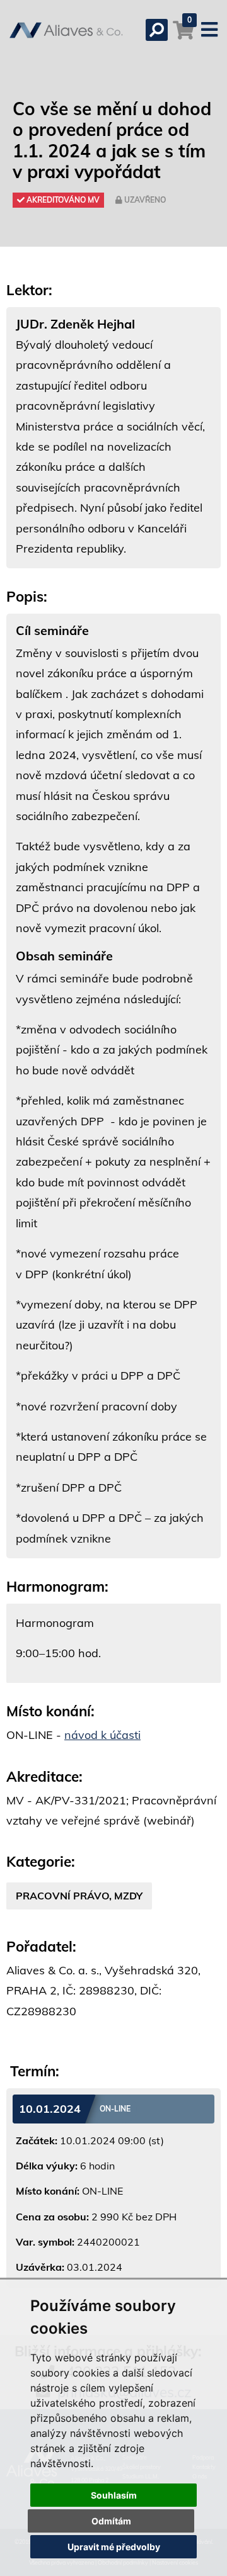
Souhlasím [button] (114, 2495)
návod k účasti (102, 1735)
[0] (183, 36)
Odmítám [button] (111, 2521)
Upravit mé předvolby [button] (114, 2547)
